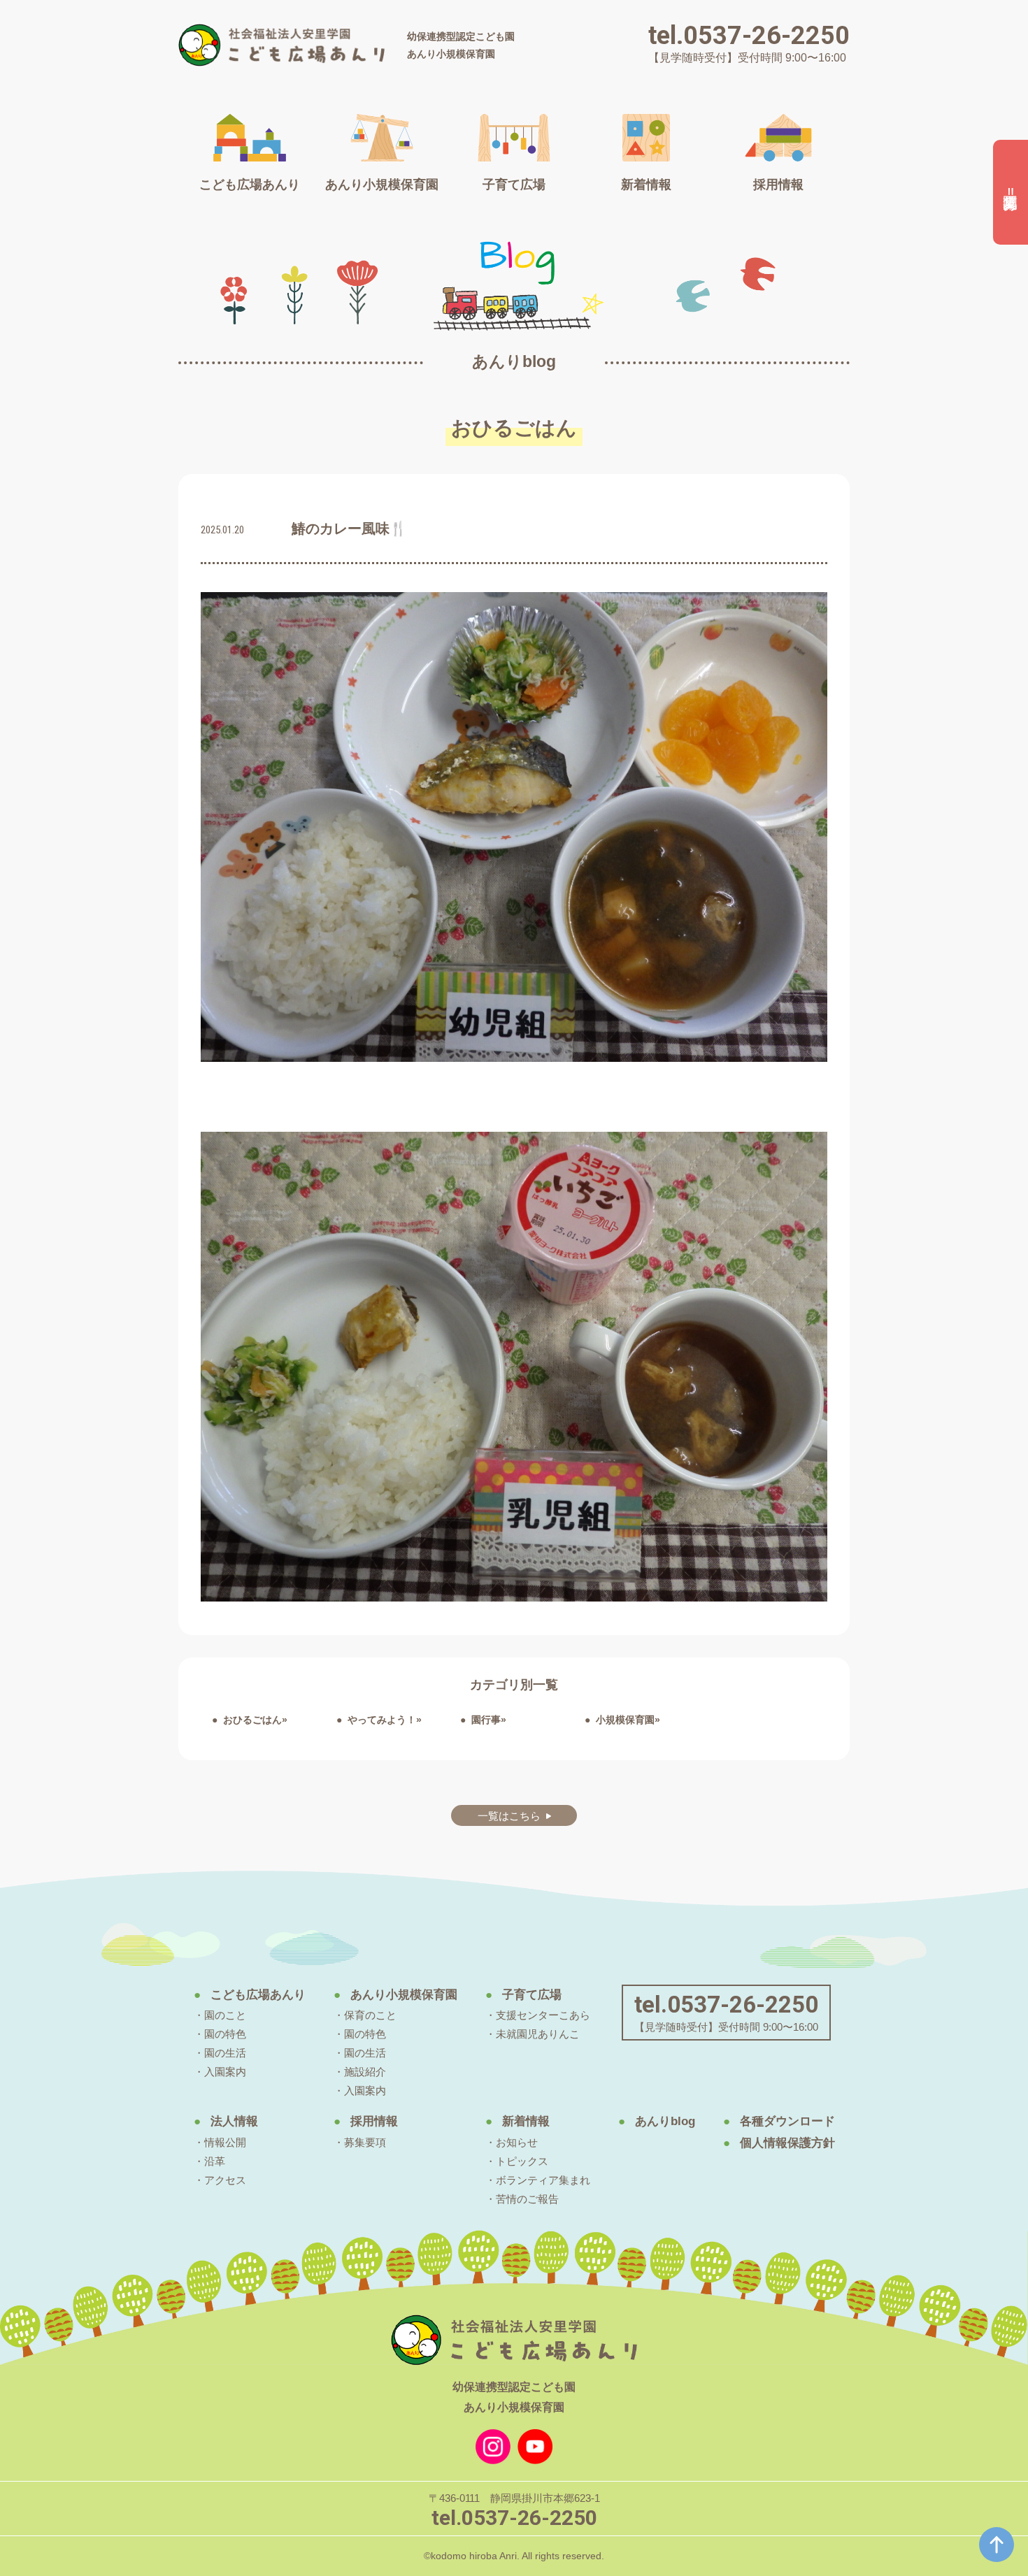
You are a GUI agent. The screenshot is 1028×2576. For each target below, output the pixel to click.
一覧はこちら (509, 1816)
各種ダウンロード (787, 2121)
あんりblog (665, 2121)
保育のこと (370, 2015)
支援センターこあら (543, 2015)
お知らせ (517, 2142)
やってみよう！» (385, 1720)
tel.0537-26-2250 (749, 36)
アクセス (225, 2180)
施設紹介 (365, 2072)
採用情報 (374, 2121)
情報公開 (225, 2142)
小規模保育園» (628, 1720)
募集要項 (365, 2142)
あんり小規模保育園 (404, 1995)
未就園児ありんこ (538, 2034)
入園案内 (225, 2072)
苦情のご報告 (527, 2199)
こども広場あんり (258, 1995)
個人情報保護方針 (787, 2143)
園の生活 (225, 2053)
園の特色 (225, 2034)
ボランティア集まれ (543, 2180)
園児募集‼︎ (1011, 193)
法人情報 (234, 2121)
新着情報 (526, 2121)
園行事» (489, 1720)
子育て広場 (532, 1995)
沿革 (215, 2161)
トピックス (522, 2161)
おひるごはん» (255, 1720)
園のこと (225, 2015)
